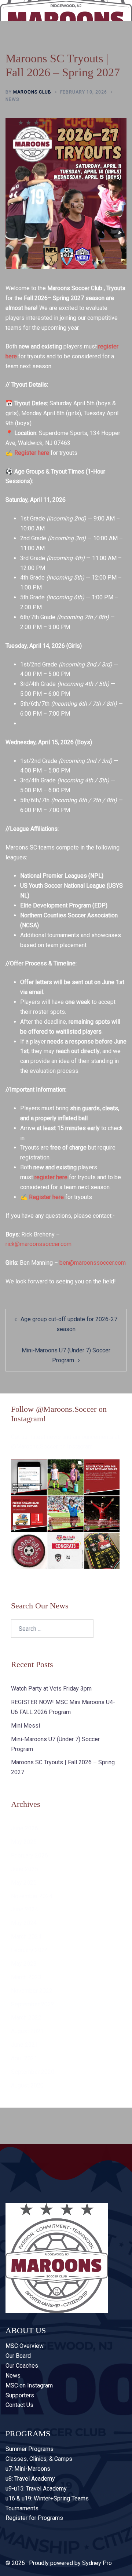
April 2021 (24, 2058)
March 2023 (26, 1977)
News (13, 2376)
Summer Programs (30, 2449)
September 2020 (33, 2072)
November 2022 (32, 1991)
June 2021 (25, 2045)
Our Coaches (22, 2366)
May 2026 (24, 1842)
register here (51, 1177)
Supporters (20, 2395)
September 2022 (33, 2004)
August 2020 (27, 2085)
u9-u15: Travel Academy (36, 2489)
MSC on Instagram (29, 2385)
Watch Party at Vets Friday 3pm (51, 1689)
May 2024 (24, 1923)
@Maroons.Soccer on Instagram (52, 1446)
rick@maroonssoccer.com (38, 1244)
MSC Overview (25, 2346)
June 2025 (25, 1869)
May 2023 (24, 1964)
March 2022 (26, 2018)
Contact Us (19, 2405)
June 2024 (25, 1909)
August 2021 (27, 2031)
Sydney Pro (97, 2563)
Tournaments (22, 2508)
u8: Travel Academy (30, 2479)
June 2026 (25, 1828)
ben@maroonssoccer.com (93, 1263)
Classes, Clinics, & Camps (39, 2459)
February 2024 (30, 1950)
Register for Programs (34, 2518)
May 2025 (24, 1883)
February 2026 (30, 1855)
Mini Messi (25, 1726)
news (12, 99)
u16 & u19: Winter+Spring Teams (47, 2498)
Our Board (18, 2356)
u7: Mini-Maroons (28, 2469)
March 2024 (26, 1936)
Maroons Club (32, 92)
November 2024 (32, 1896)
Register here (32, 453)
